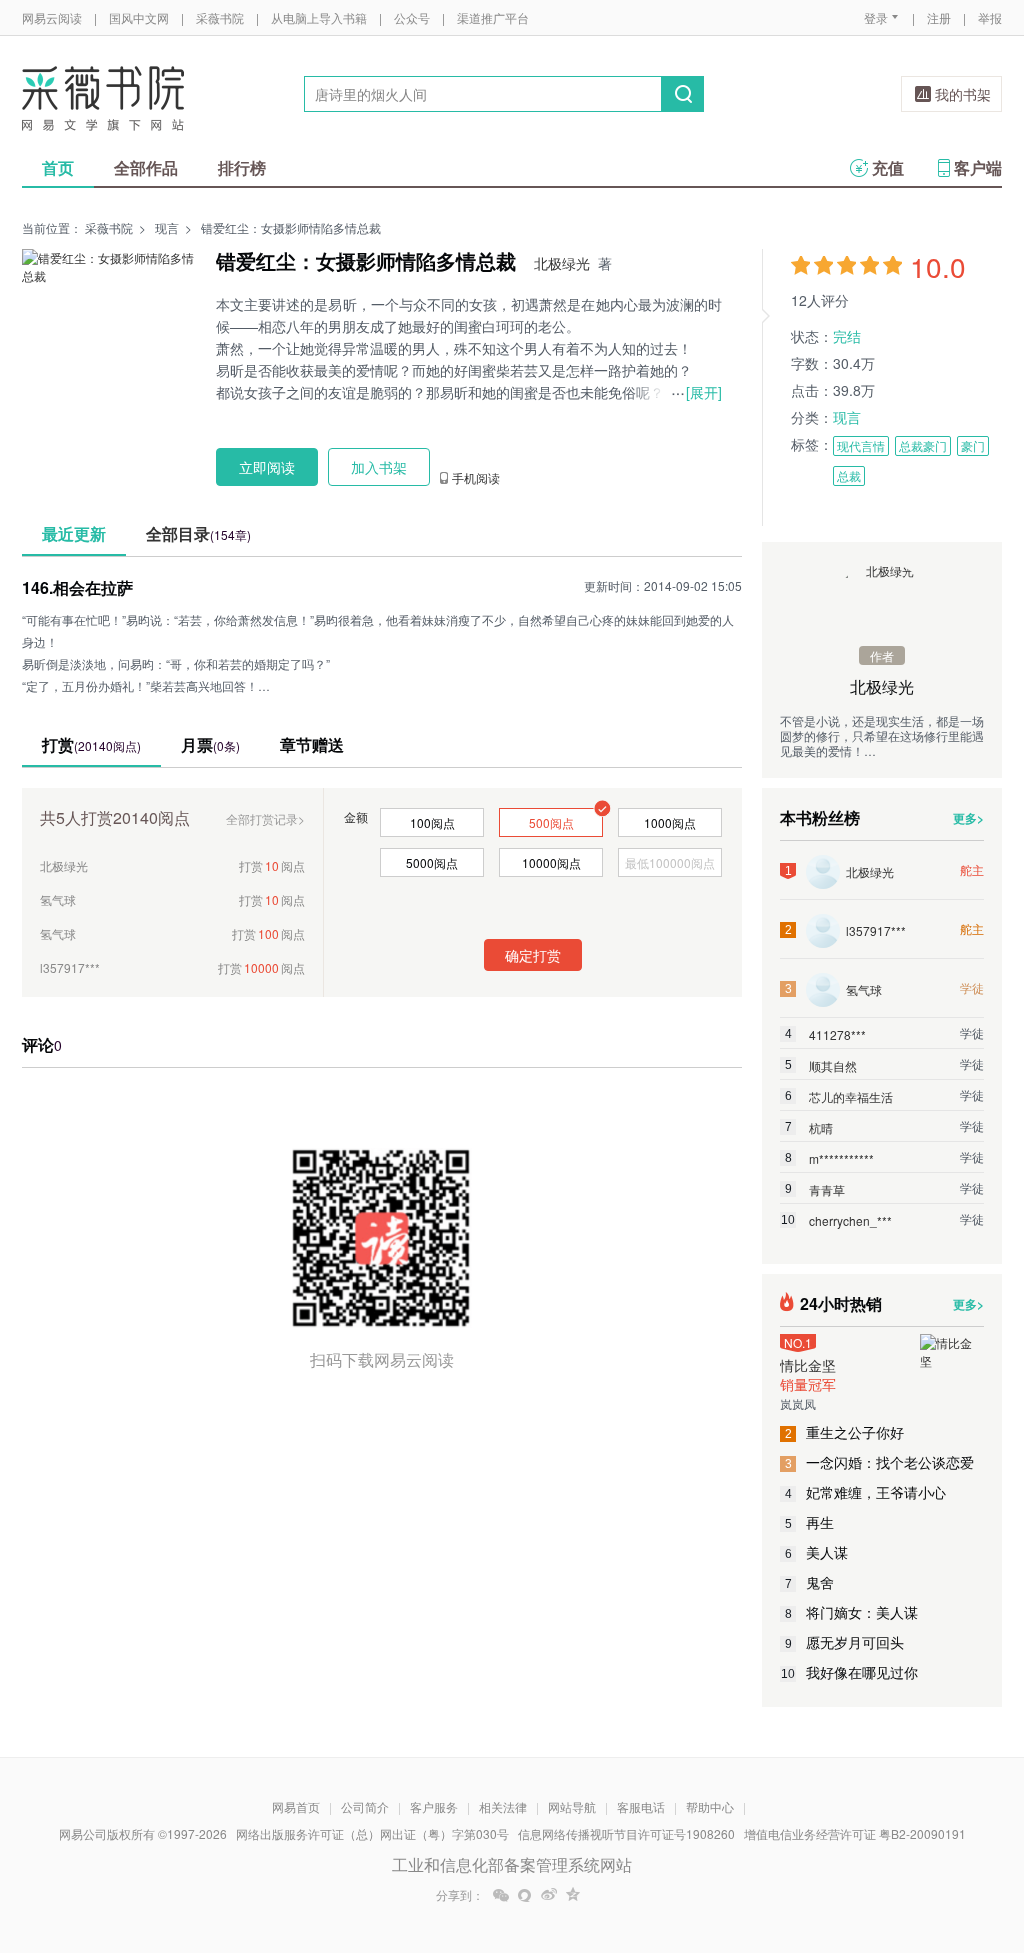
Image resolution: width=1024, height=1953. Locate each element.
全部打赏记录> (265, 818)
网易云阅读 (52, 17)
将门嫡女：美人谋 (852, 1612)
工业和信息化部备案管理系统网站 (512, 1864)
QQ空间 (573, 1895)
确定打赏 (533, 955)
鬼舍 (810, 1582)
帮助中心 (710, 1806)
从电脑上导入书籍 (319, 17)
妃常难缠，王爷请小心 (866, 1492)
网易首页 (296, 1806)
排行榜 (242, 167)
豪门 (973, 445)
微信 (501, 1895)
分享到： (460, 1895)
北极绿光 (562, 263)
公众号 (412, 17)
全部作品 (146, 167)
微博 (549, 1895)
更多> (968, 818)
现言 (167, 227)
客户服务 (434, 1806)
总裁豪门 (923, 445)
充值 (888, 167)
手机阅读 (476, 478)
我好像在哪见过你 (849, 1672)
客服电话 (641, 1806)
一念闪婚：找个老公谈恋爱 (880, 1462)
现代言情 (861, 445)
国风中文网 (139, 17)
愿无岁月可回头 (845, 1642)
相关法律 (503, 1806)
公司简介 (365, 1806)
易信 (525, 1895)
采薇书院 (220, 17)
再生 (810, 1522)
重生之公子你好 (845, 1432)
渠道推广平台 (493, 17)
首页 (58, 167)
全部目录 (198, 533)
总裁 (849, 475)
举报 (990, 17)
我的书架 (963, 94)
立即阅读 (267, 467)
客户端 (978, 167)
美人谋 (817, 1552)
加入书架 (379, 467)
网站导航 (572, 1806)
